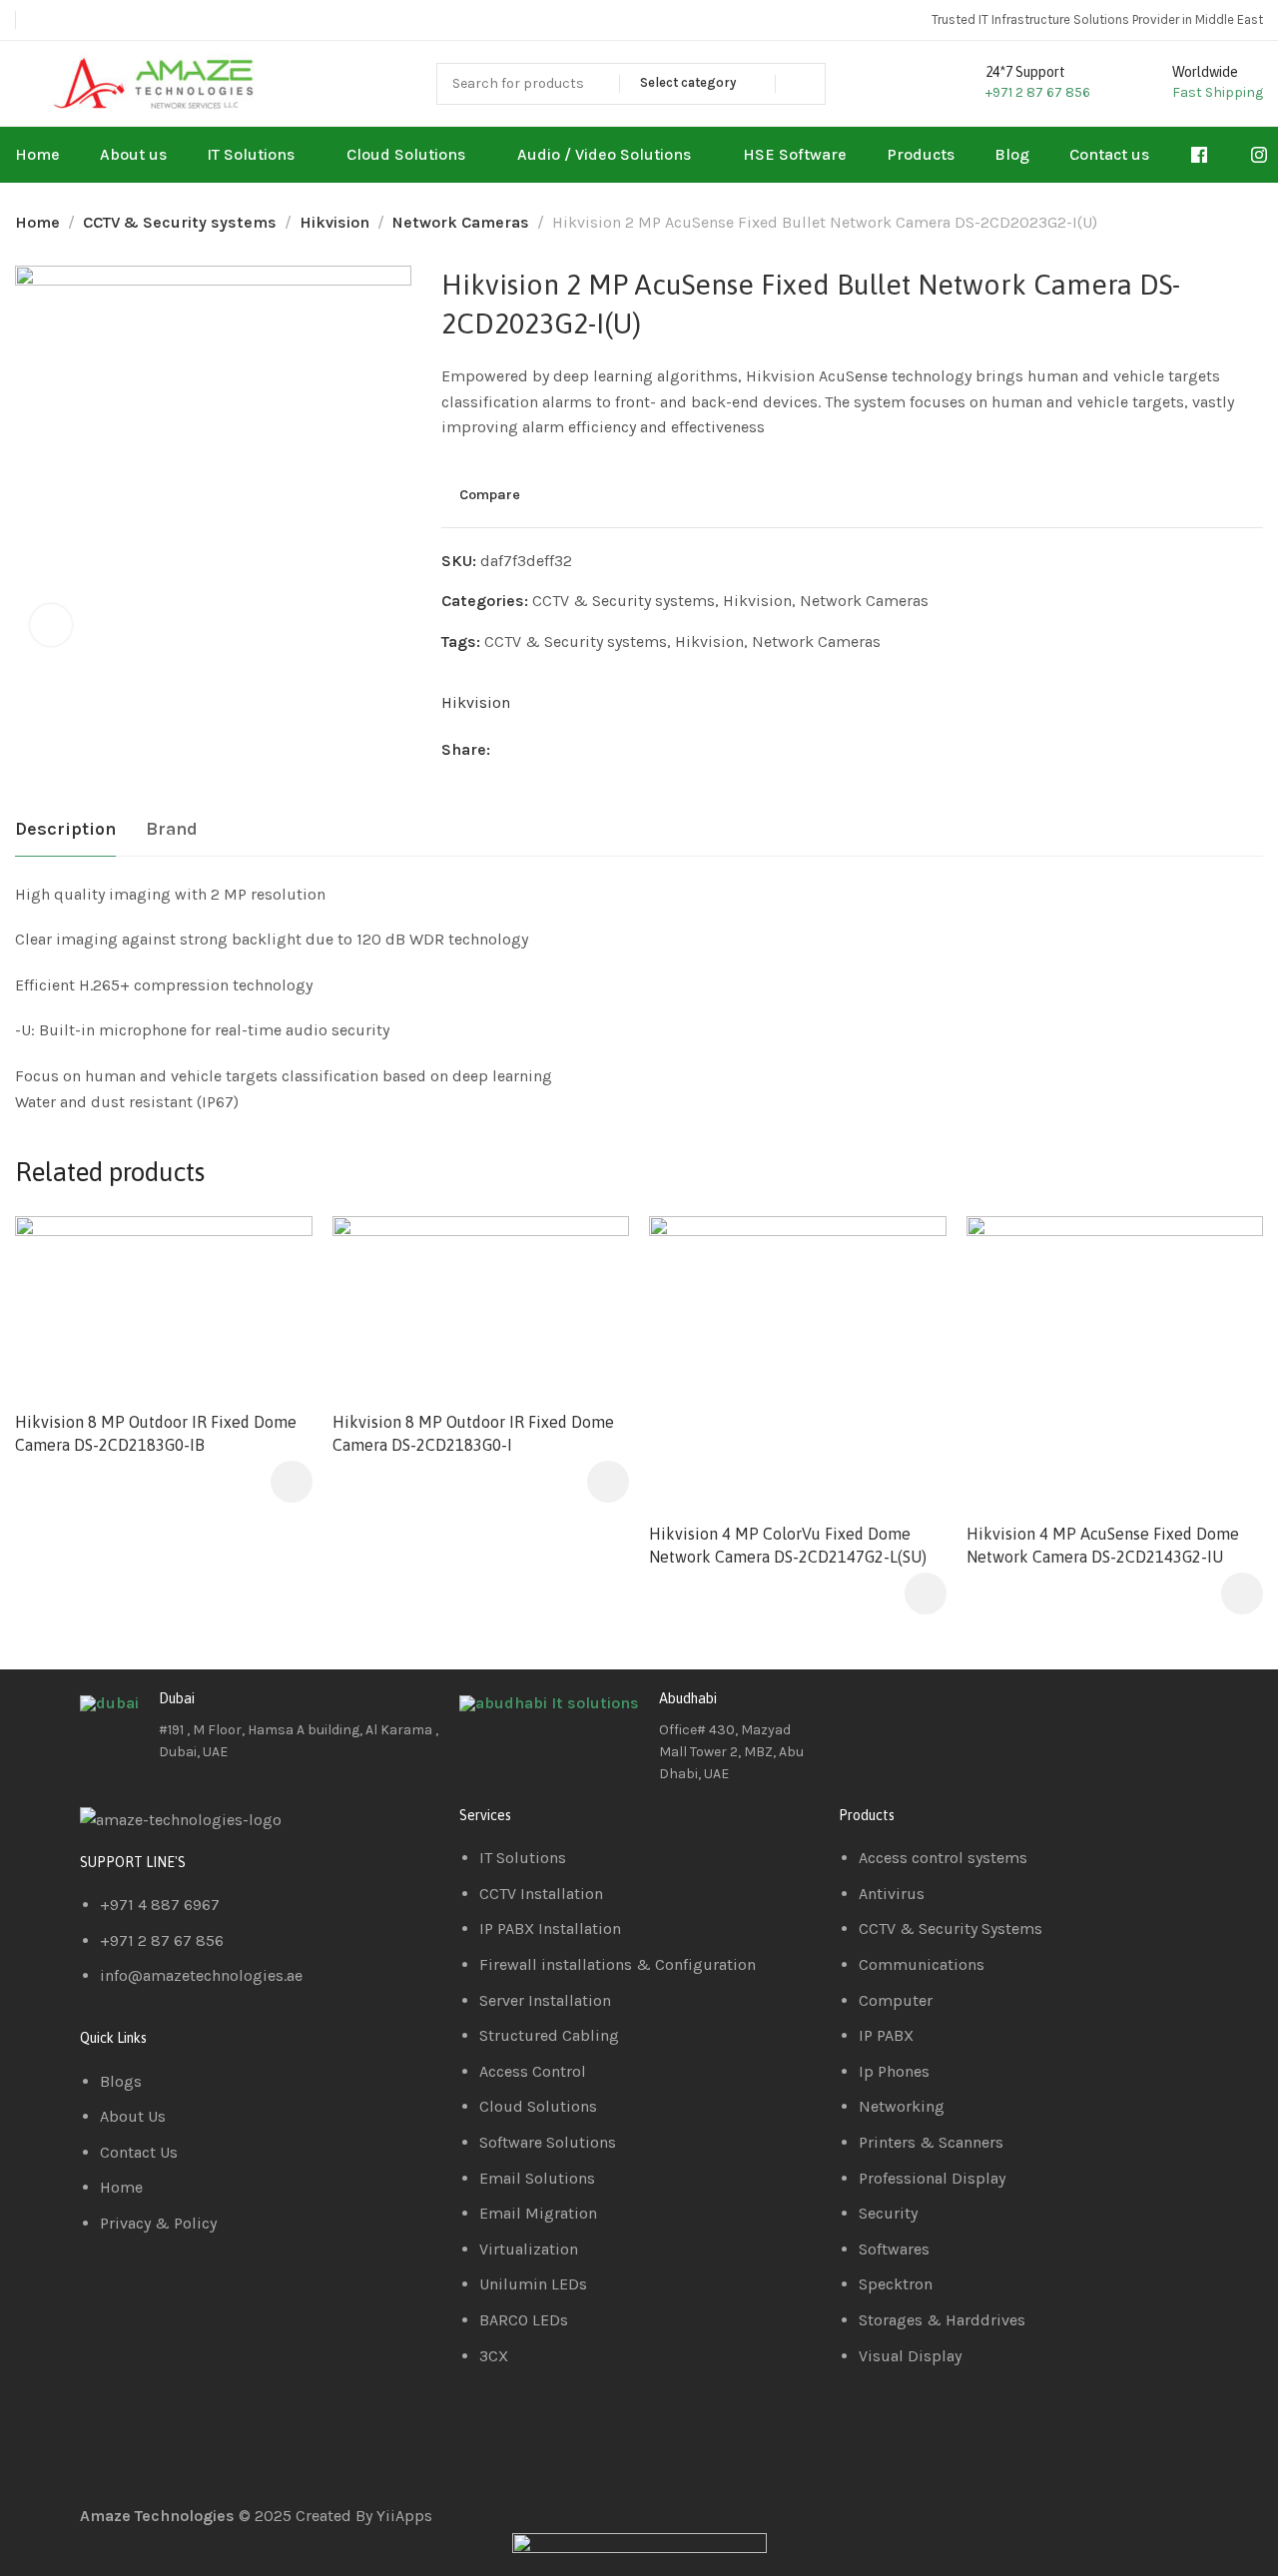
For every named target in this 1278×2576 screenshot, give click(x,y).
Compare (490, 494)
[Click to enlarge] (51, 625)
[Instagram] (971, 1714)
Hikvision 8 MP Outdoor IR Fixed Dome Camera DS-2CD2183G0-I (473, 1433)
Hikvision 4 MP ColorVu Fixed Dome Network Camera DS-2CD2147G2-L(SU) (788, 1545)
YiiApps (404, 2516)
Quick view (276, 1300)
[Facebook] (864, 1714)
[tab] (65, 830)
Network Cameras (461, 222)
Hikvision (334, 222)
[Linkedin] (918, 1714)
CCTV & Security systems (180, 222)
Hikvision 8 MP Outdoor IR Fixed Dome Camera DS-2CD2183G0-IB (156, 1433)
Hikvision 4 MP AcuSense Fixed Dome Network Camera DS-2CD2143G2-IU (1103, 1545)
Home (37, 222)
